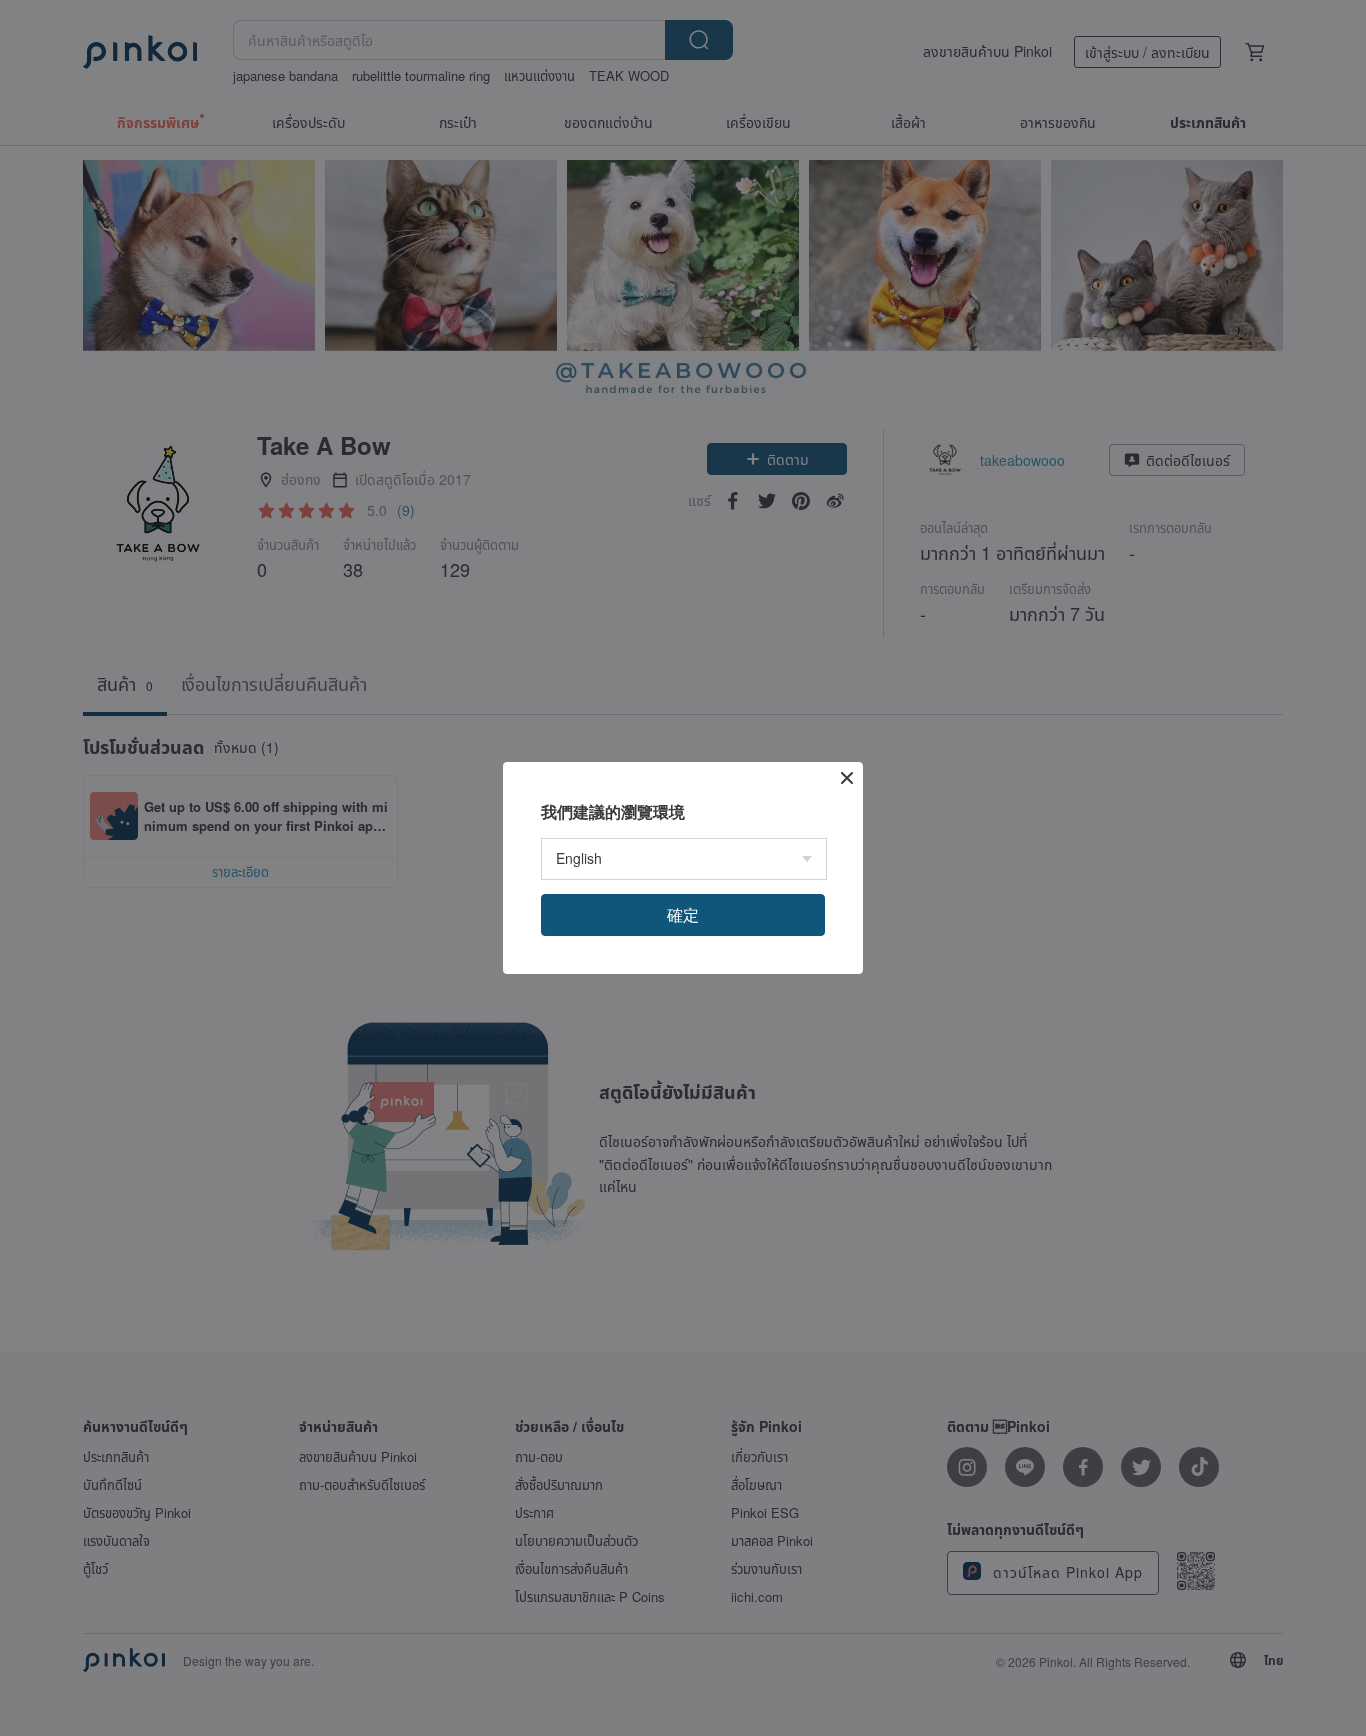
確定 (683, 914)
